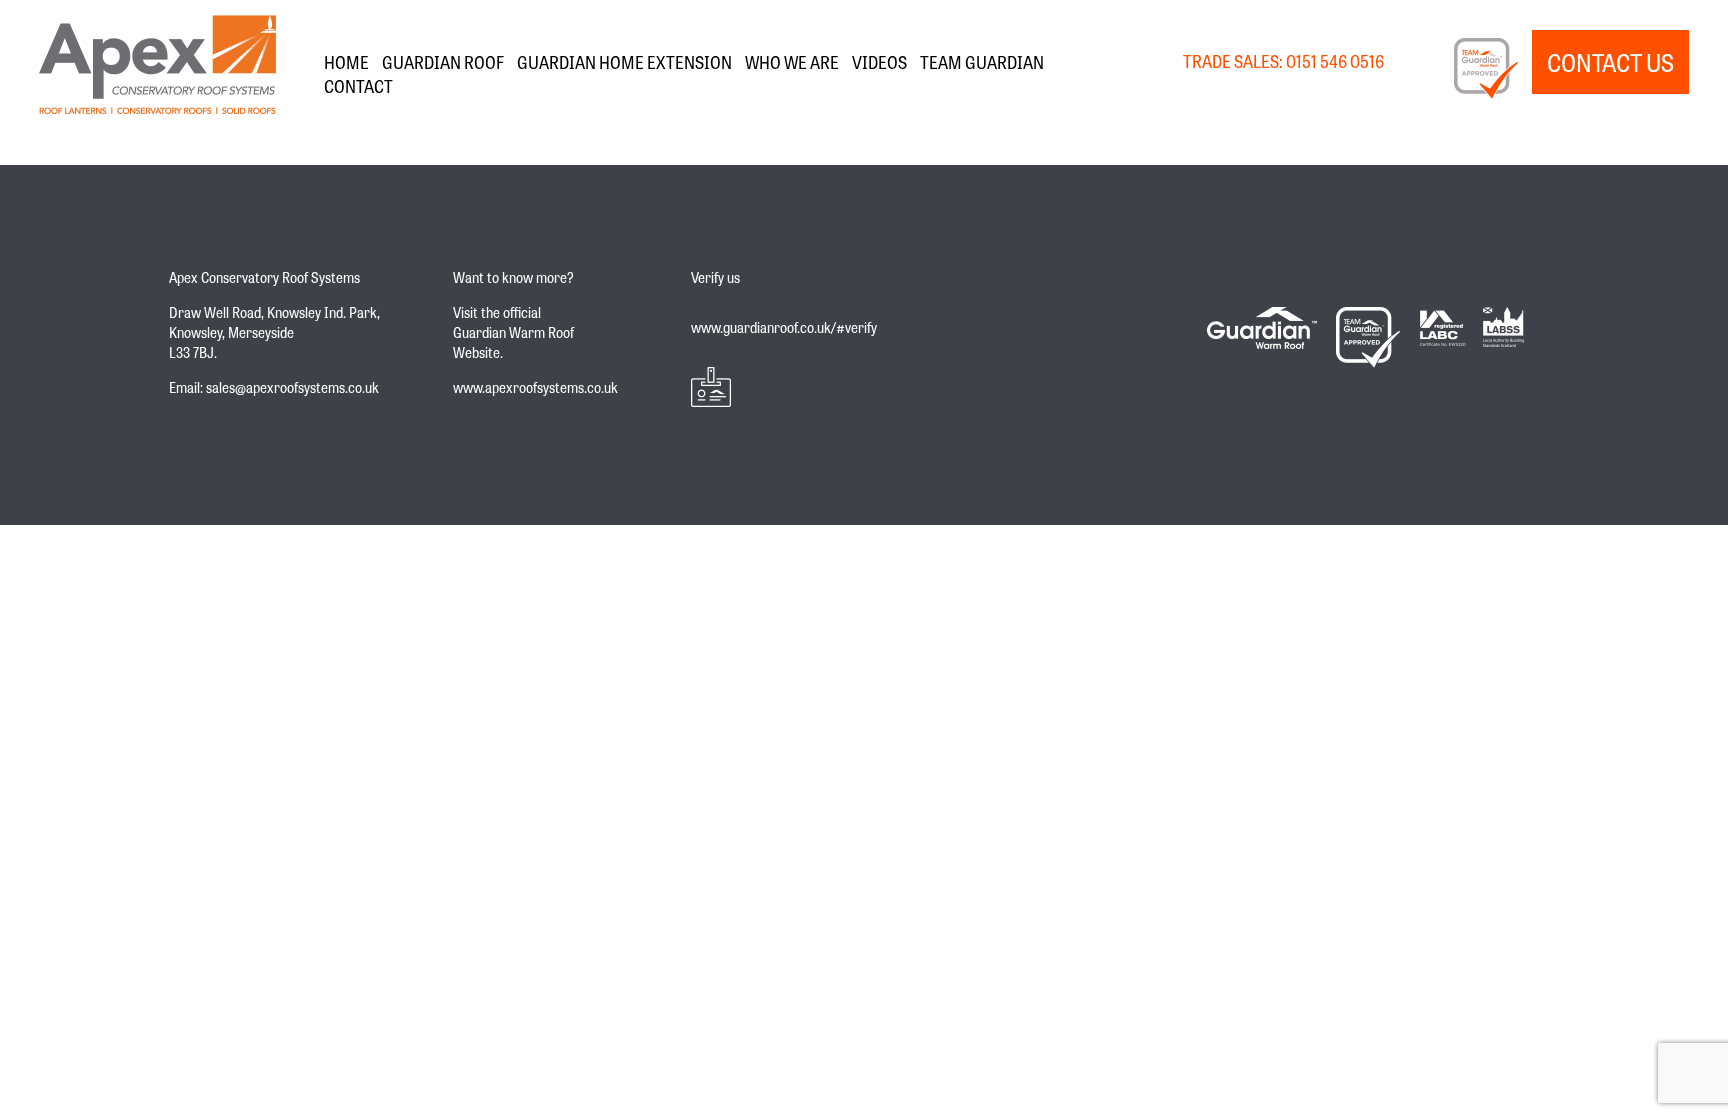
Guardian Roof (443, 61)
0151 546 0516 (1335, 60)
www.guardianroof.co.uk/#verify (784, 327)
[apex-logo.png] (157, 62)
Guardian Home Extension (624, 61)
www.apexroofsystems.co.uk (535, 387)
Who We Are (792, 61)
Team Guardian (982, 61)
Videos (879, 61)
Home (346, 61)
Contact (358, 85)
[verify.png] (784, 387)
